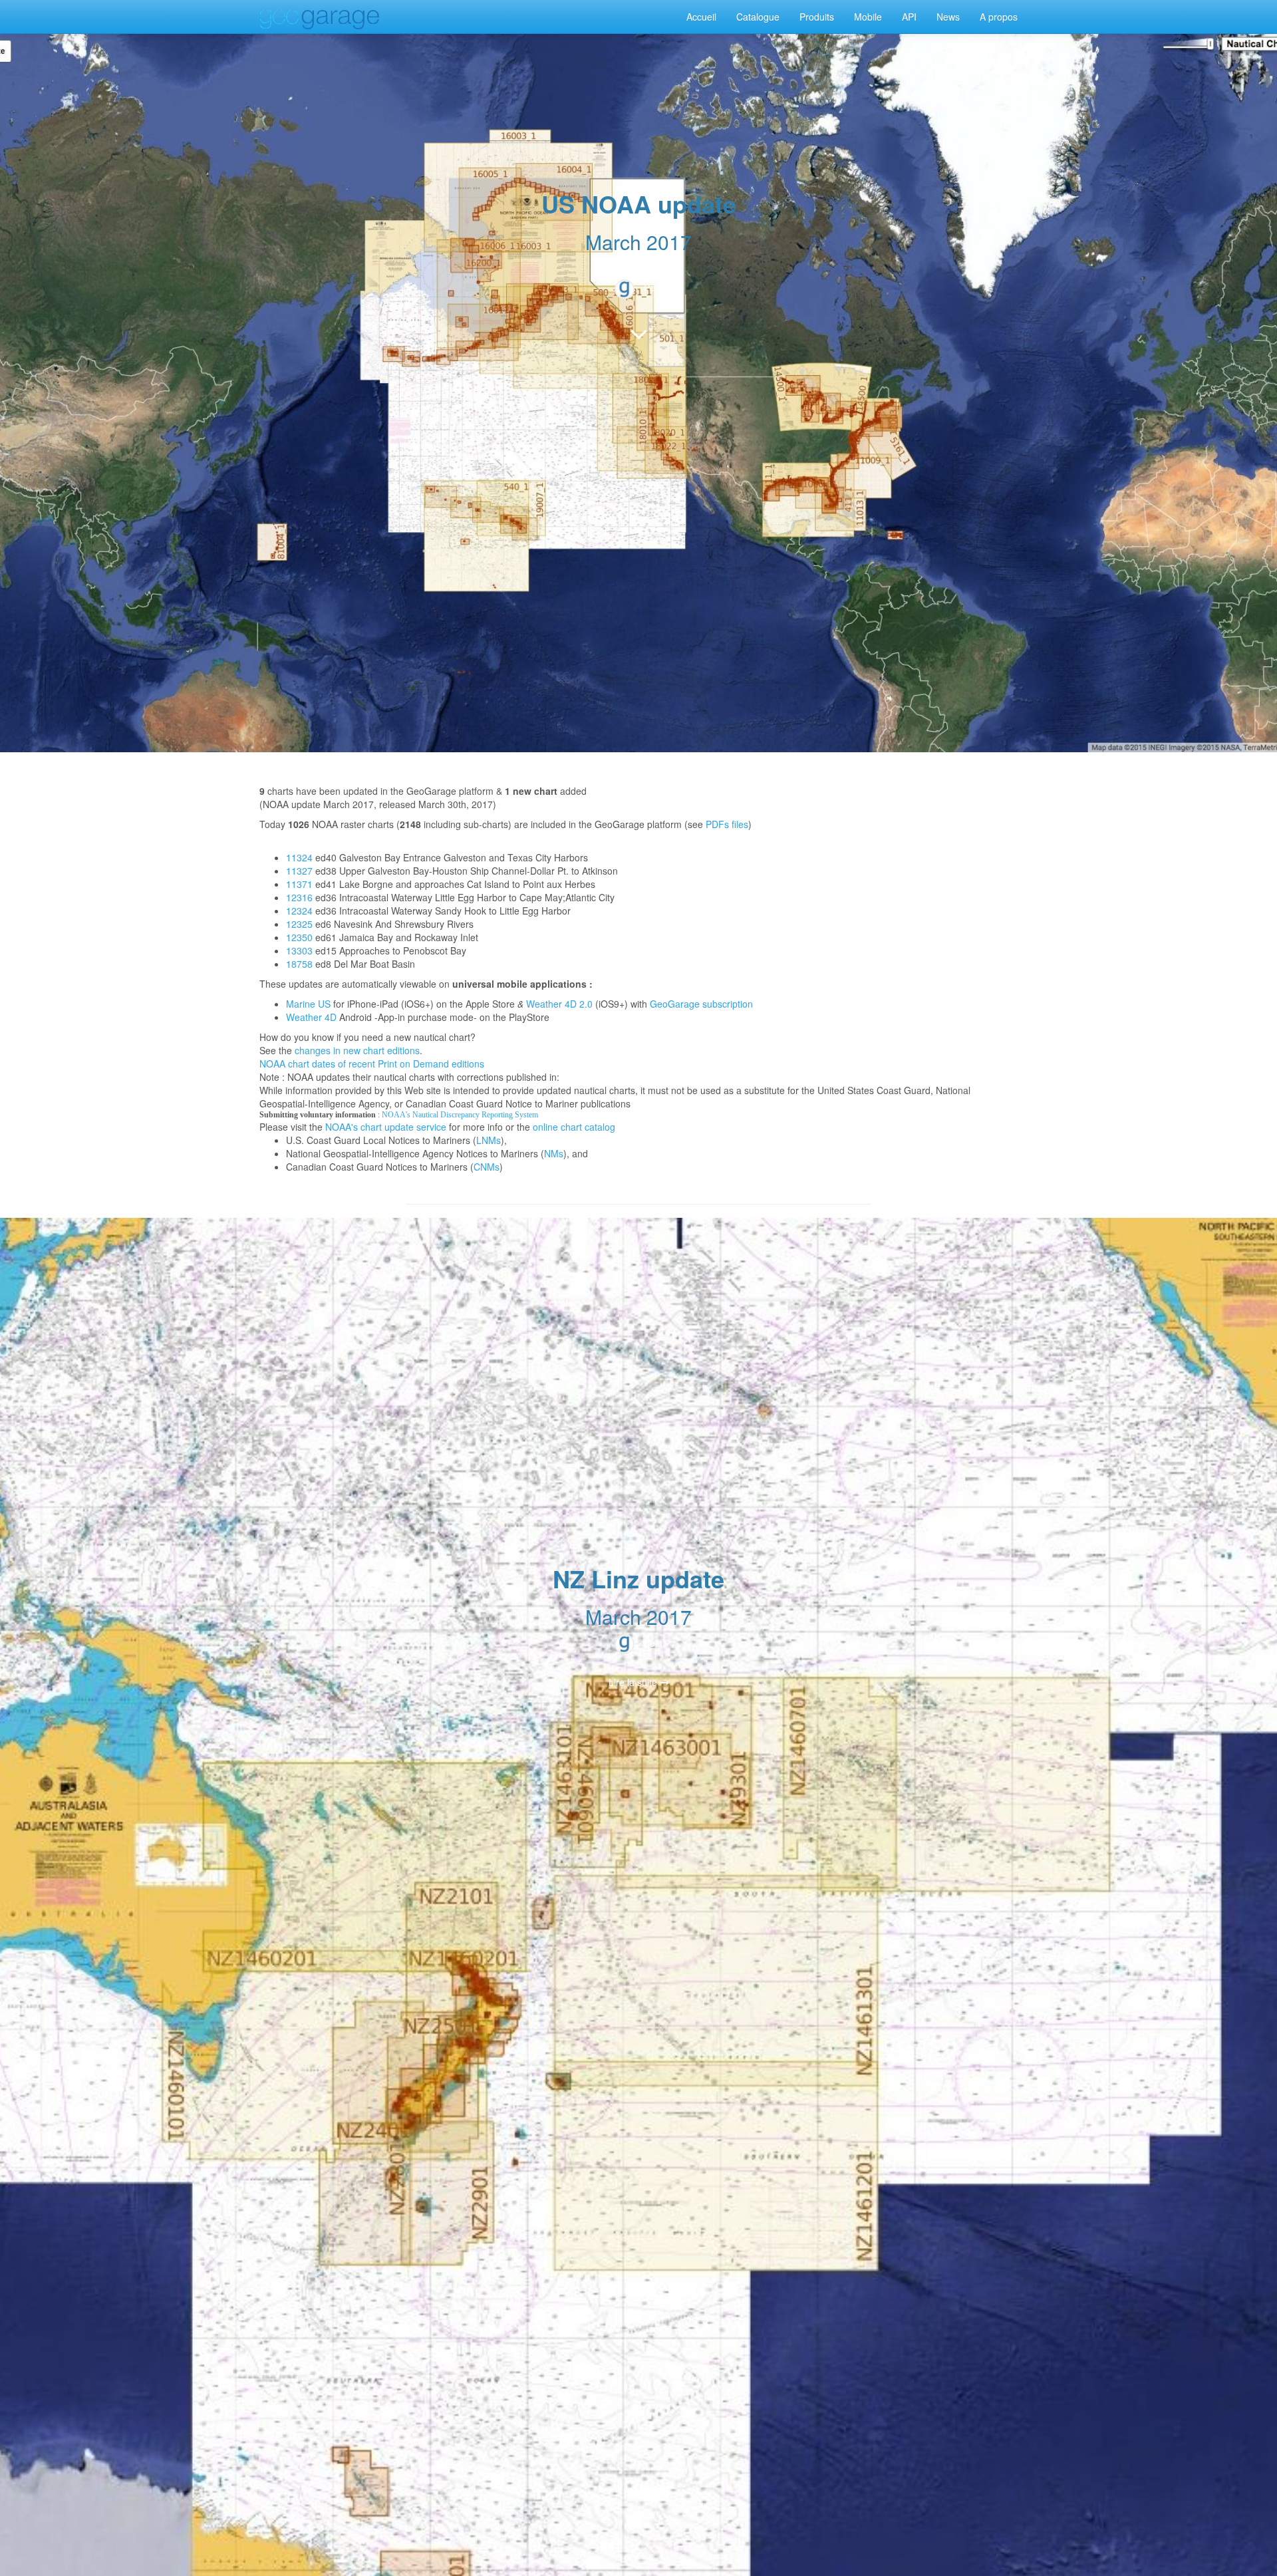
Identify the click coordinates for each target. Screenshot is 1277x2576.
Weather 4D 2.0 (559, 1004)
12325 (299, 924)
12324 (299, 911)
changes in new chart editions (357, 1050)
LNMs (489, 1140)
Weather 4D (311, 1017)
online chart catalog (574, 1127)
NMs (554, 1153)
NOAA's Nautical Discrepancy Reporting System (460, 1115)
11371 (299, 884)
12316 (299, 897)
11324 (299, 857)
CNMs (487, 1167)
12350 (299, 937)
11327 (299, 871)
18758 (299, 964)
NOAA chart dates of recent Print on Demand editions (372, 1064)
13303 (299, 950)
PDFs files (727, 824)
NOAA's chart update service (386, 1127)
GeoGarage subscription (701, 1004)
